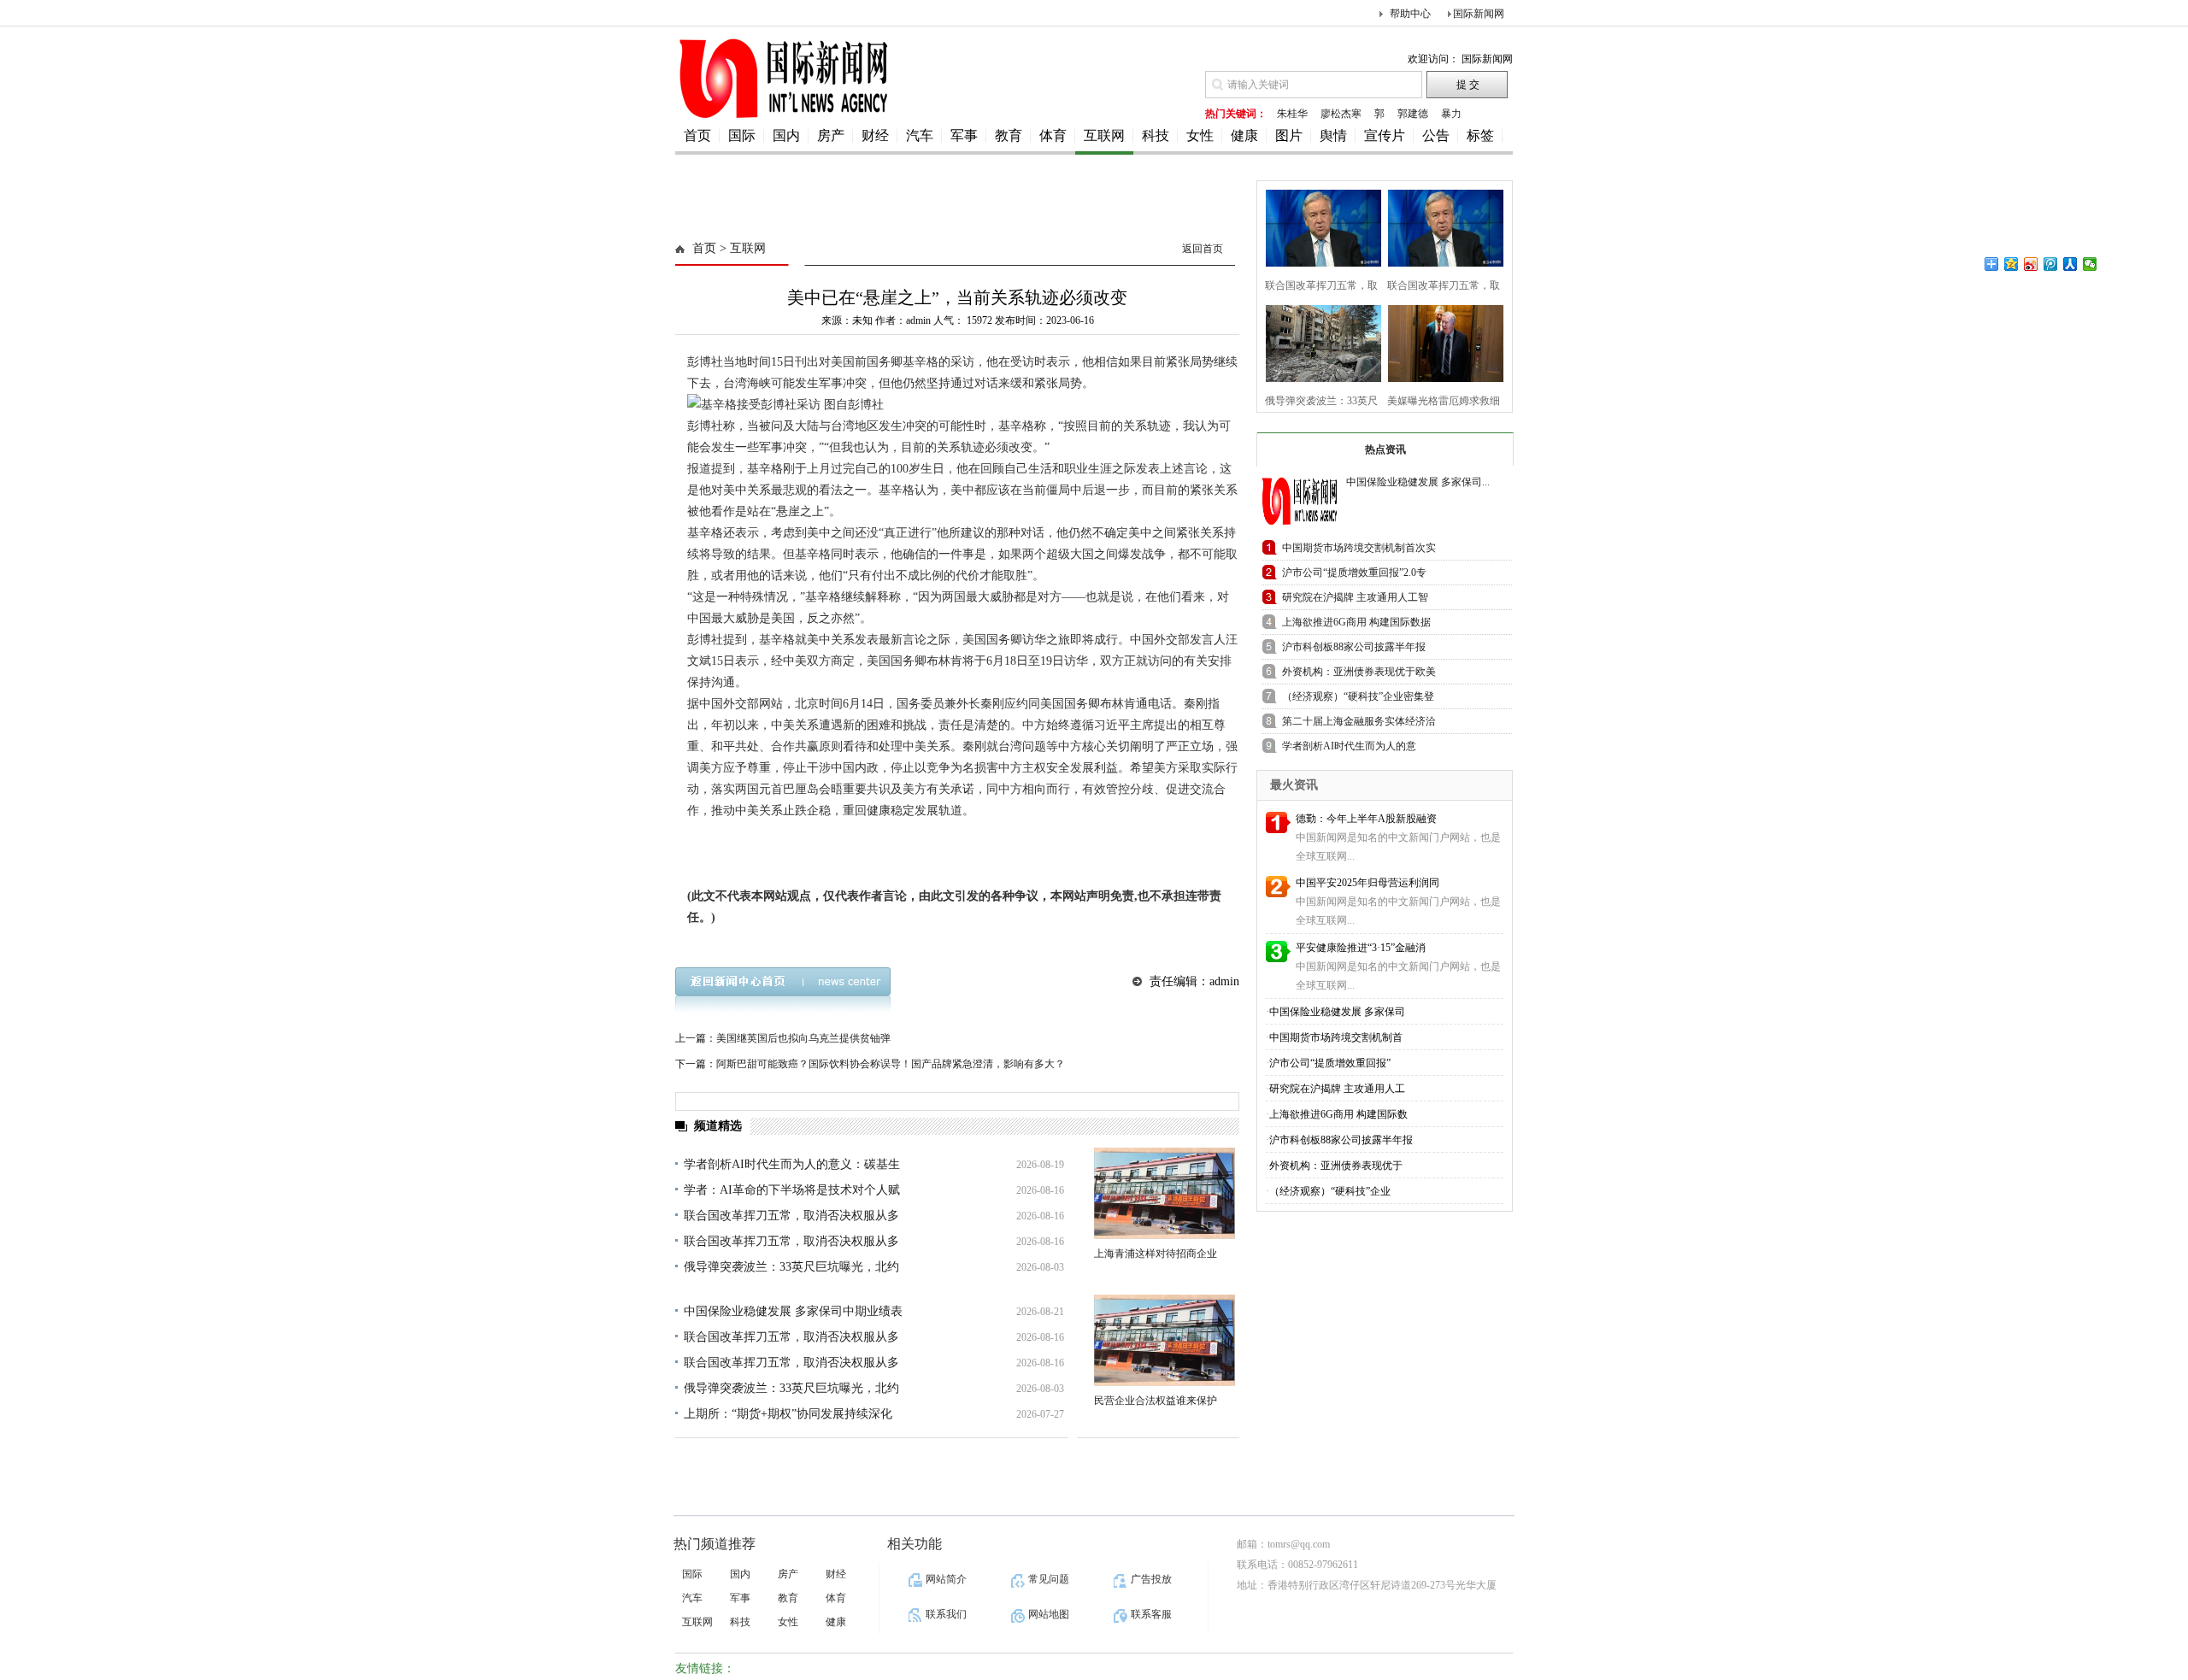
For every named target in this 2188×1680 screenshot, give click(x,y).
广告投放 (1151, 1579)
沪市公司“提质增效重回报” (1330, 1063)
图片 (1289, 135)
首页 (697, 135)
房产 (831, 135)
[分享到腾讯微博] (2051, 264)
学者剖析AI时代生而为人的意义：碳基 (1349, 749)
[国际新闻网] (782, 117)
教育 (1009, 135)
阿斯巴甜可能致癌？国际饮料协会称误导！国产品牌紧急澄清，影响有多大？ (891, 1064)
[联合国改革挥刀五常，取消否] (1318, 226)
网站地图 (1049, 1614)
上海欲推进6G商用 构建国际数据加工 (1356, 625)
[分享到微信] (2090, 264)
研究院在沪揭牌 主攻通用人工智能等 (1355, 600)
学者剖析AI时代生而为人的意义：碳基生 (792, 1164)
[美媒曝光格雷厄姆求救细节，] (1441, 341)
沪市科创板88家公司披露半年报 (1341, 1140)
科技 (1156, 135)
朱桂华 (1292, 114)
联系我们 (946, 1614)
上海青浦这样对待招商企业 (1156, 1254)
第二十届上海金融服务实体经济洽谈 (1359, 724)
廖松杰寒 (1341, 114)
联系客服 (1151, 1614)
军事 (964, 135)
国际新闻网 (1479, 14)
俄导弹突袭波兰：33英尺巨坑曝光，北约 (791, 1267)
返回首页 (1203, 249)
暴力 (1451, 114)
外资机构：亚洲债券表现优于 (1336, 1166)
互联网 (1104, 135)
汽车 (920, 135)
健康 (1244, 135)
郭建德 (1413, 114)
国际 (742, 135)
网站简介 (946, 1579)
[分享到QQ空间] (2012, 264)
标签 (1480, 135)
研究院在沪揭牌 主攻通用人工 (1337, 1089)
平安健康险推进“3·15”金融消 (1361, 948)
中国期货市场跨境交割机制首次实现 (1359, 551)
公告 (1436, 135)
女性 (1200, 135)
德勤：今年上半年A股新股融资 (1366, 819)
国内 (786, 135)
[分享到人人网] (2070, 264)
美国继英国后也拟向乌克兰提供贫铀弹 (803, 1038)
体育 (1053, 135)
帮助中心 (1410, 14)
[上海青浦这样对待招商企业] (1165, 1193)
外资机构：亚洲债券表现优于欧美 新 (1359, 675)
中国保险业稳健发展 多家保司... (1418, 482)
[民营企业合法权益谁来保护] (1165, 1340)
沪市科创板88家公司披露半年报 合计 (1354, 650)
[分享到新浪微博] (2031, 264)
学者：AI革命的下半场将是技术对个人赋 (792, 1190)
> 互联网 (741, 248)
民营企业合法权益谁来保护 (1156, 1401)
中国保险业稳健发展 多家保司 (1337, 1012)
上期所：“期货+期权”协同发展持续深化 (788, 1414)
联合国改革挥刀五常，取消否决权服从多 (791, 1216)
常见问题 (1049, 1579)
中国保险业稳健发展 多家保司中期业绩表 (793, 1311)
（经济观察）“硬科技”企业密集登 (1358, 696)
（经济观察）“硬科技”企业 (1330, 1191)
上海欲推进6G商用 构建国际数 (1338, 1114)
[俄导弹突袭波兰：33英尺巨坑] (1318, 341)
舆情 (1333, 135)
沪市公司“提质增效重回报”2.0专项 (1354, 576)
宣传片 (1385, 135)
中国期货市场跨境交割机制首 (1336, 1037)
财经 (875, 135)
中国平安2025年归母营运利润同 (1367, 883)
